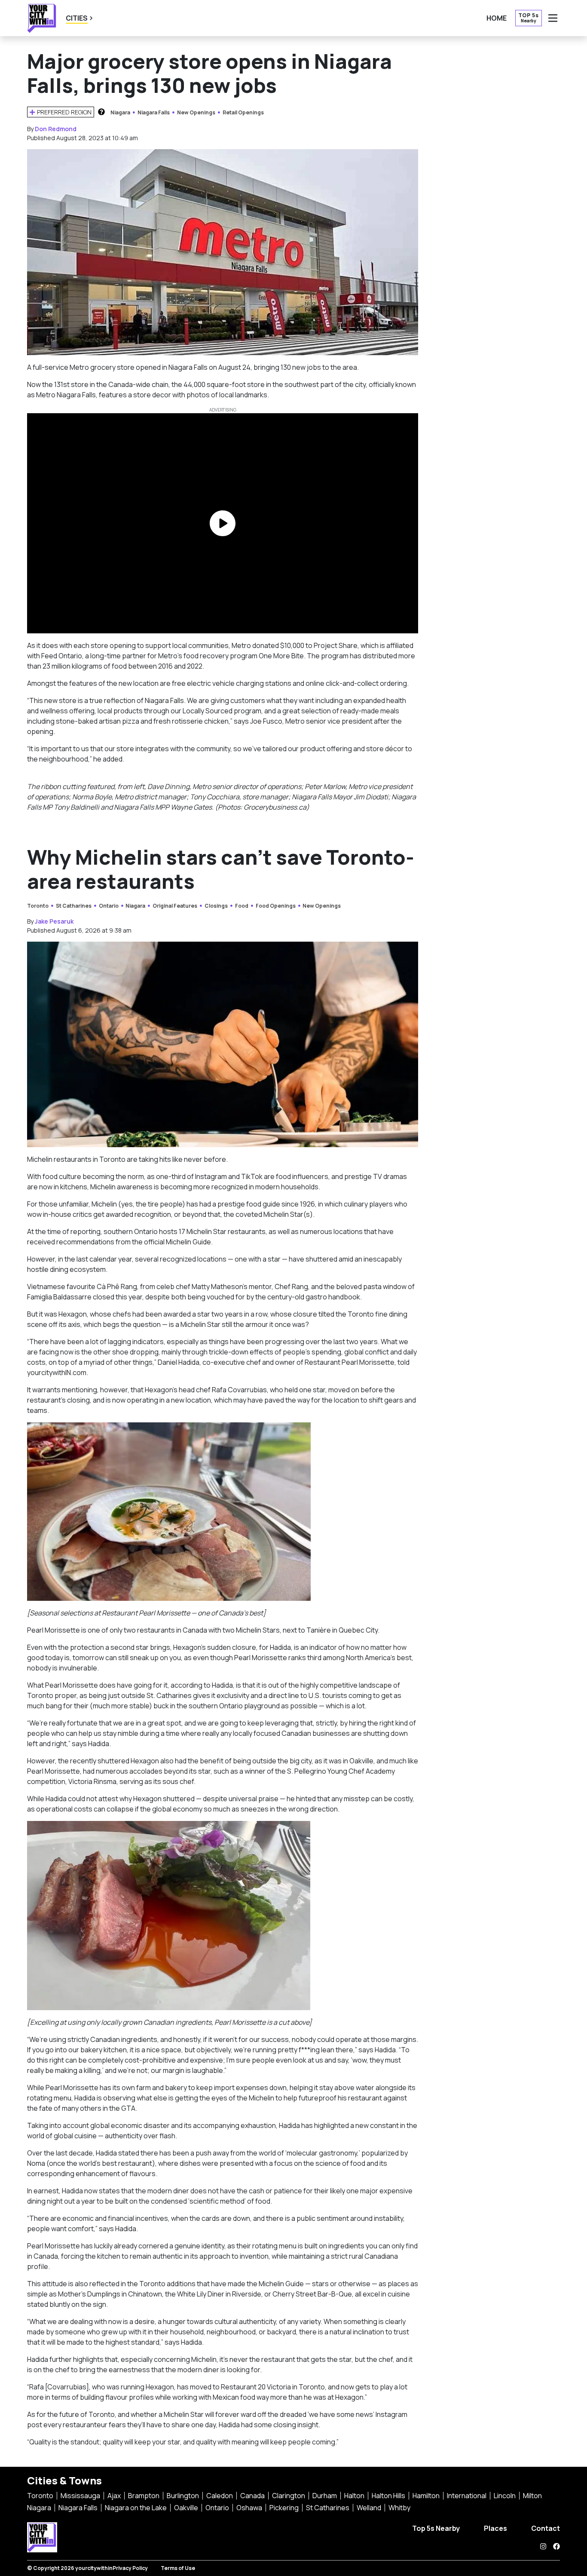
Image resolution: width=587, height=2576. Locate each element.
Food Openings (276, 906)
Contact (546, 2528)
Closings (216, 906)
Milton (532, 2496)
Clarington (289, 2496)
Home (497, 18)
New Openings (196, 112)
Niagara (120, 112)
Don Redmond (56, 129)
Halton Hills (388, 2496)
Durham (325, 2496)
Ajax (114, 2496)
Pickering (284, 2508)
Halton (354, 2496)
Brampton (144, 2496)
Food (242, 906)
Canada (252, 2496)
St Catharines (74, 906)
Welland (369, 2508)
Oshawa (249, 2508)
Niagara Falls (154, 112)
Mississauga (80, 2496)
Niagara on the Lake (136, 2508)
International (467, 2496)
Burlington (183, 2496)
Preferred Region (64, 112)
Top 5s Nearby (436, 2528)
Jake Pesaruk (54, 921)
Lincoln (505, 2496)
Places (495, 2528)
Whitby (399, 2508)
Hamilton (426, 2496)
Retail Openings (243, 112)
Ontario (109, 906)
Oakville (186, 2508)
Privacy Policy (130, 2568)
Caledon (220, 2496)
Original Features (175, 906)
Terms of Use (178, 2568)
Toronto (38, 906)
